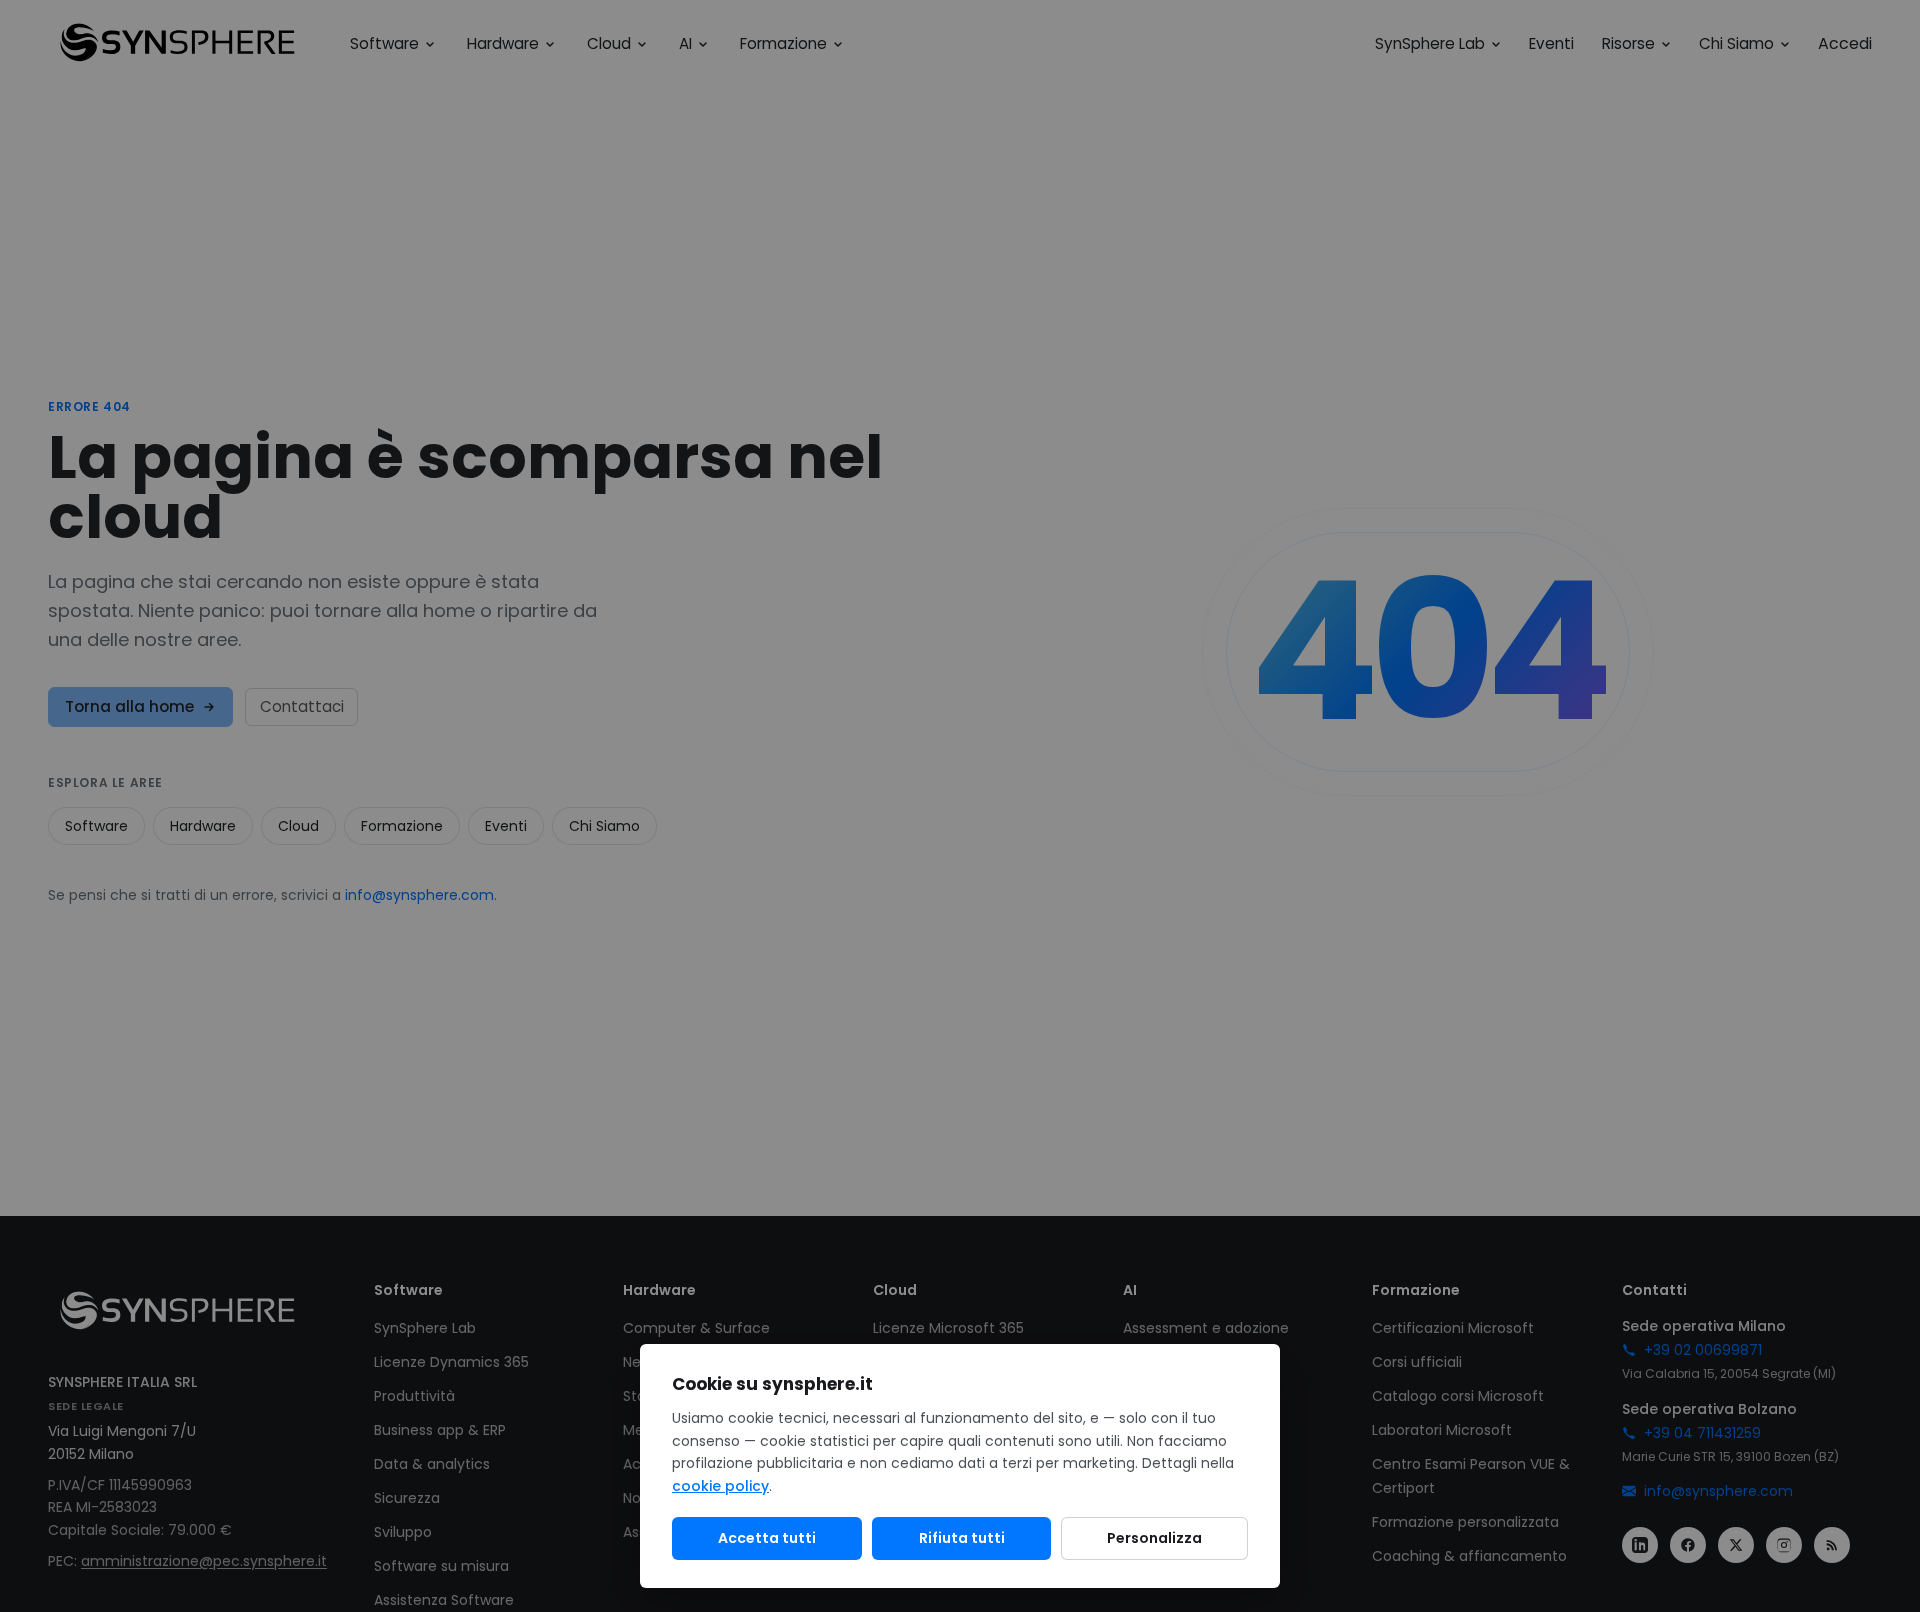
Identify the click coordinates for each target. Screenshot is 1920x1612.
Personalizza (1154, 1538)
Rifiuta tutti (962, 1538)
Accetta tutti (767, 1538)
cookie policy (720, 1486)
